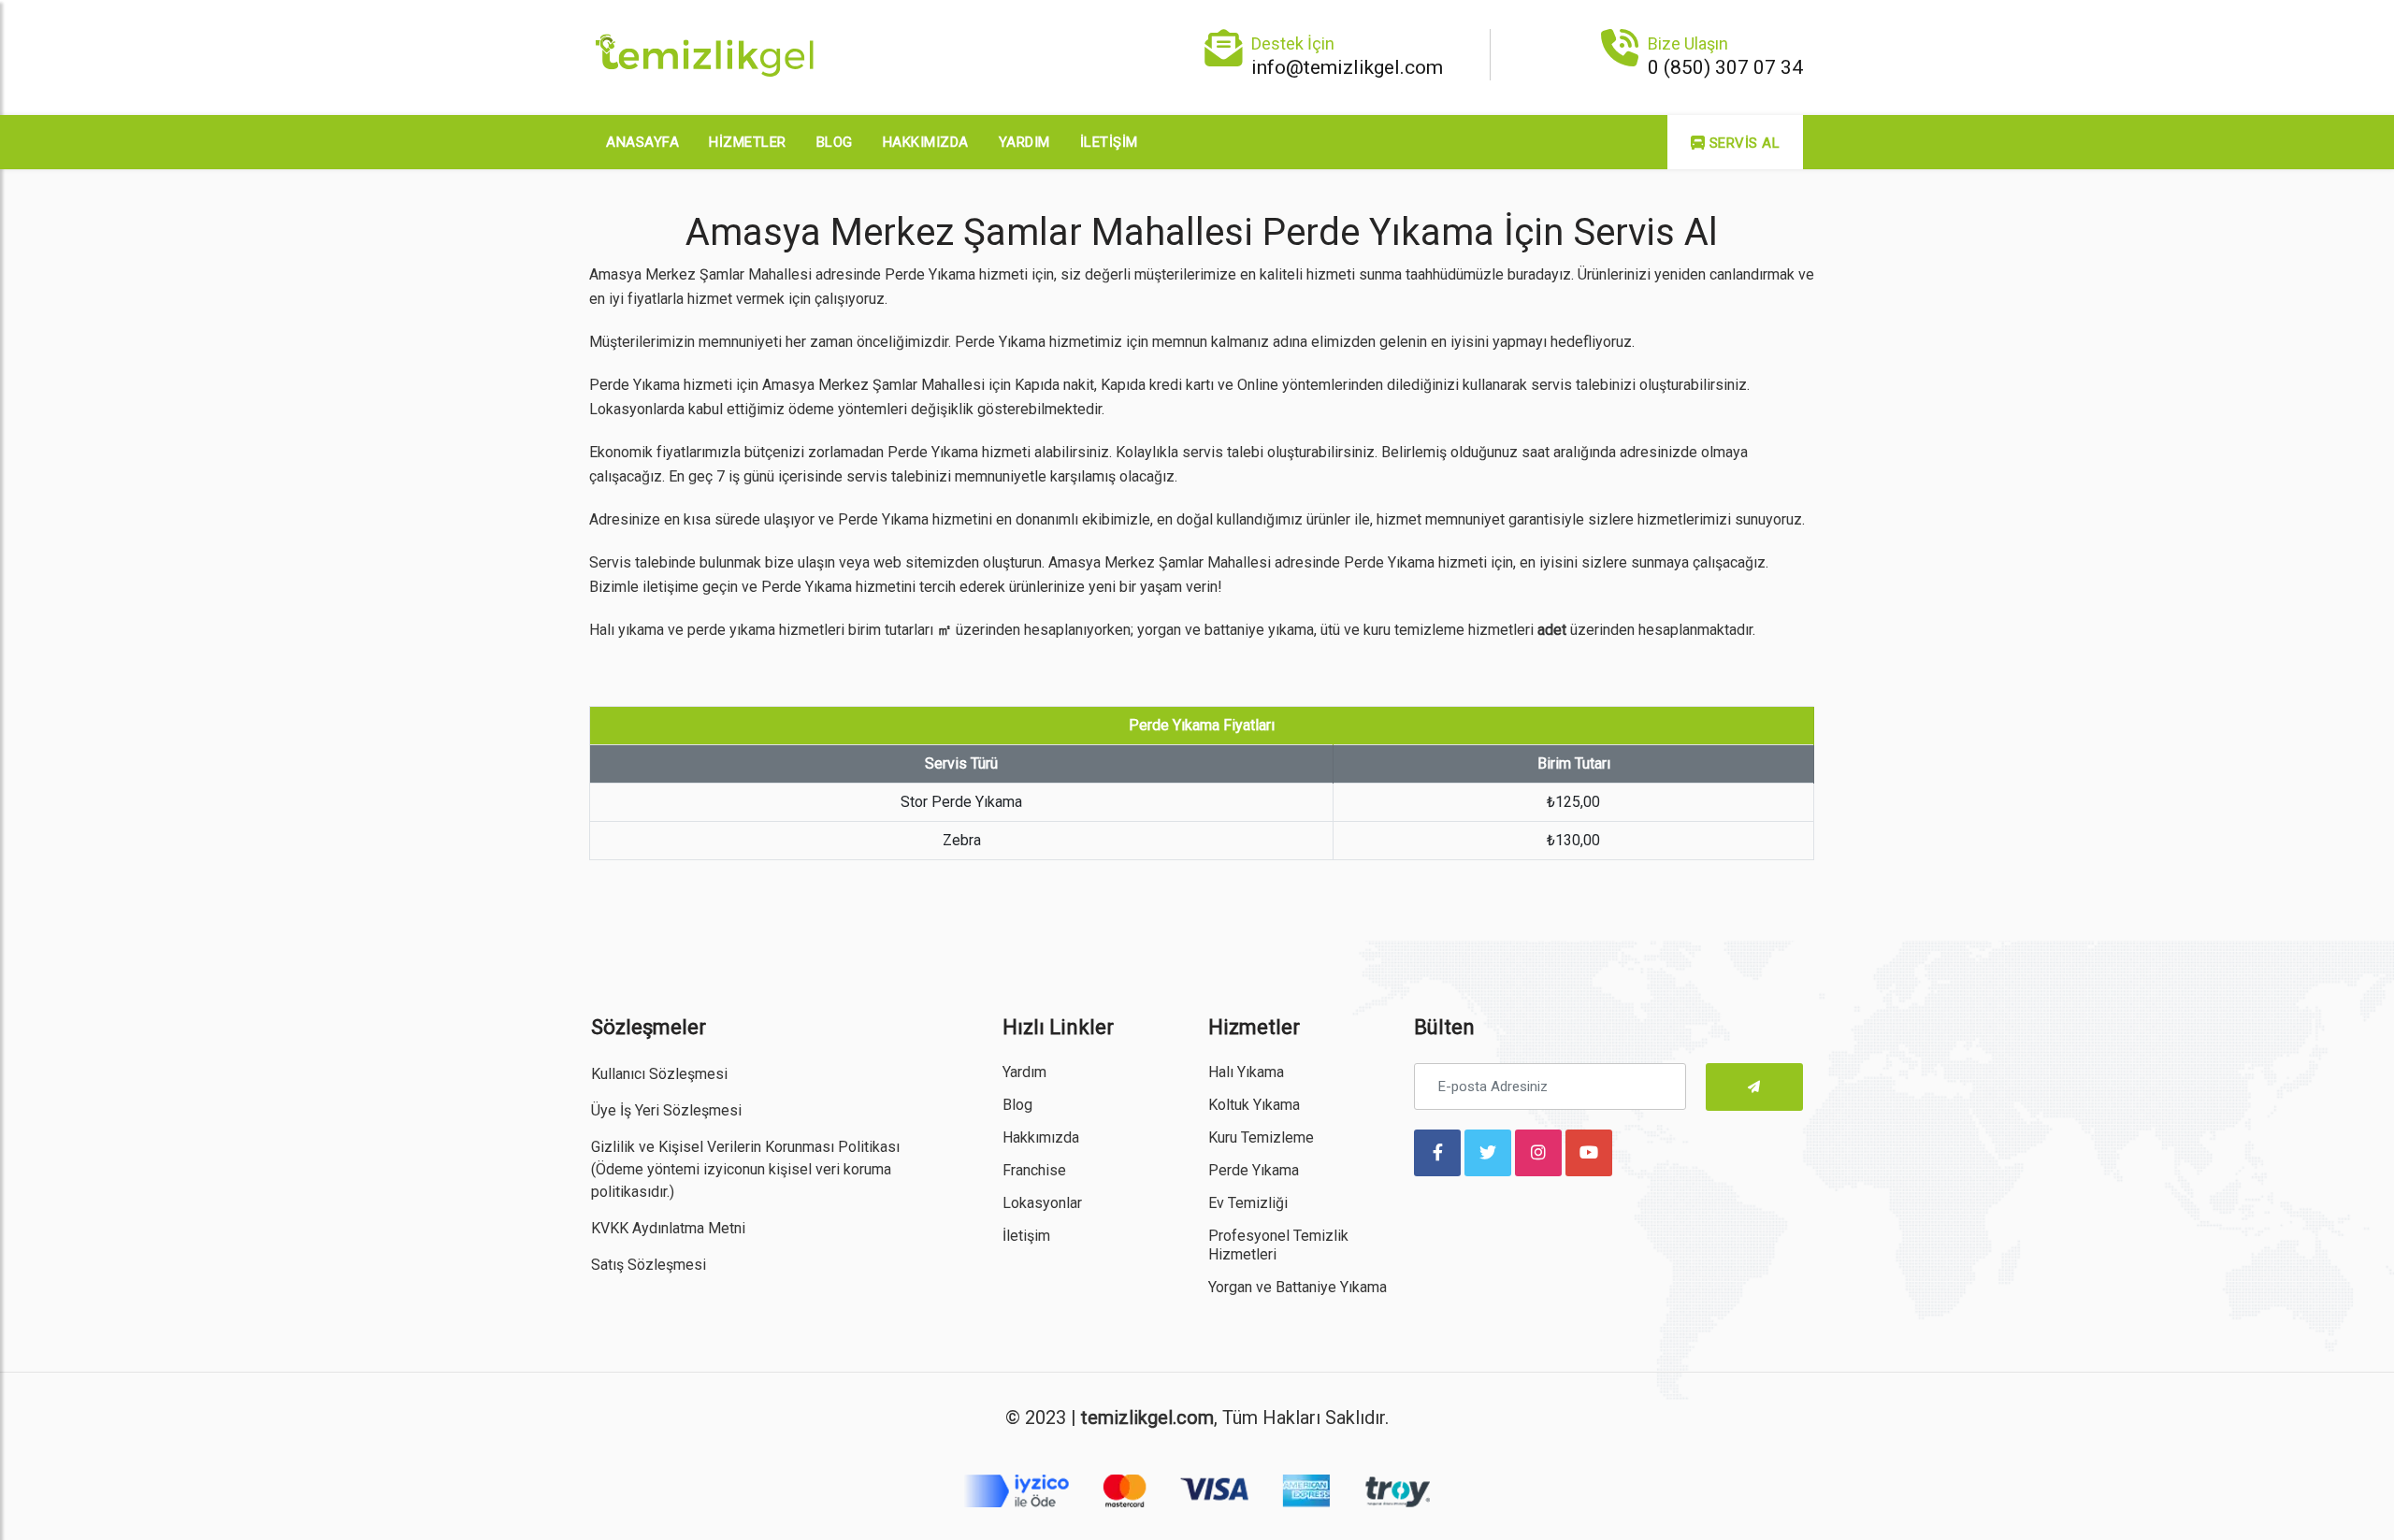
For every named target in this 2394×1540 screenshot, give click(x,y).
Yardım (1024, 142)
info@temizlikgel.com (1347, 67)
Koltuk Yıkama (1254, 1105)
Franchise (1034, 1170)
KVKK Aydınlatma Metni (668, 1228)
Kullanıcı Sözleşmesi (659, 1074)
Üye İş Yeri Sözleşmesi (666, 1110)
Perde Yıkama (1254, 1170)
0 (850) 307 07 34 (1725, 67)
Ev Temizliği (1248, 1203)
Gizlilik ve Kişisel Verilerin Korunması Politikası (745, 1147)
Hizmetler (748, 142)
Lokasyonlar (1042, 1203)
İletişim (1109, 142)
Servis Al (1742, 143)
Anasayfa (642, 142)
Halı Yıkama (1246, 1072)
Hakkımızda (926, 142)
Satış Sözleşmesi (649, 1265)
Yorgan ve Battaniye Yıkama (1298, 1287)
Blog (835, 142)
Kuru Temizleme (1261, 1137)
